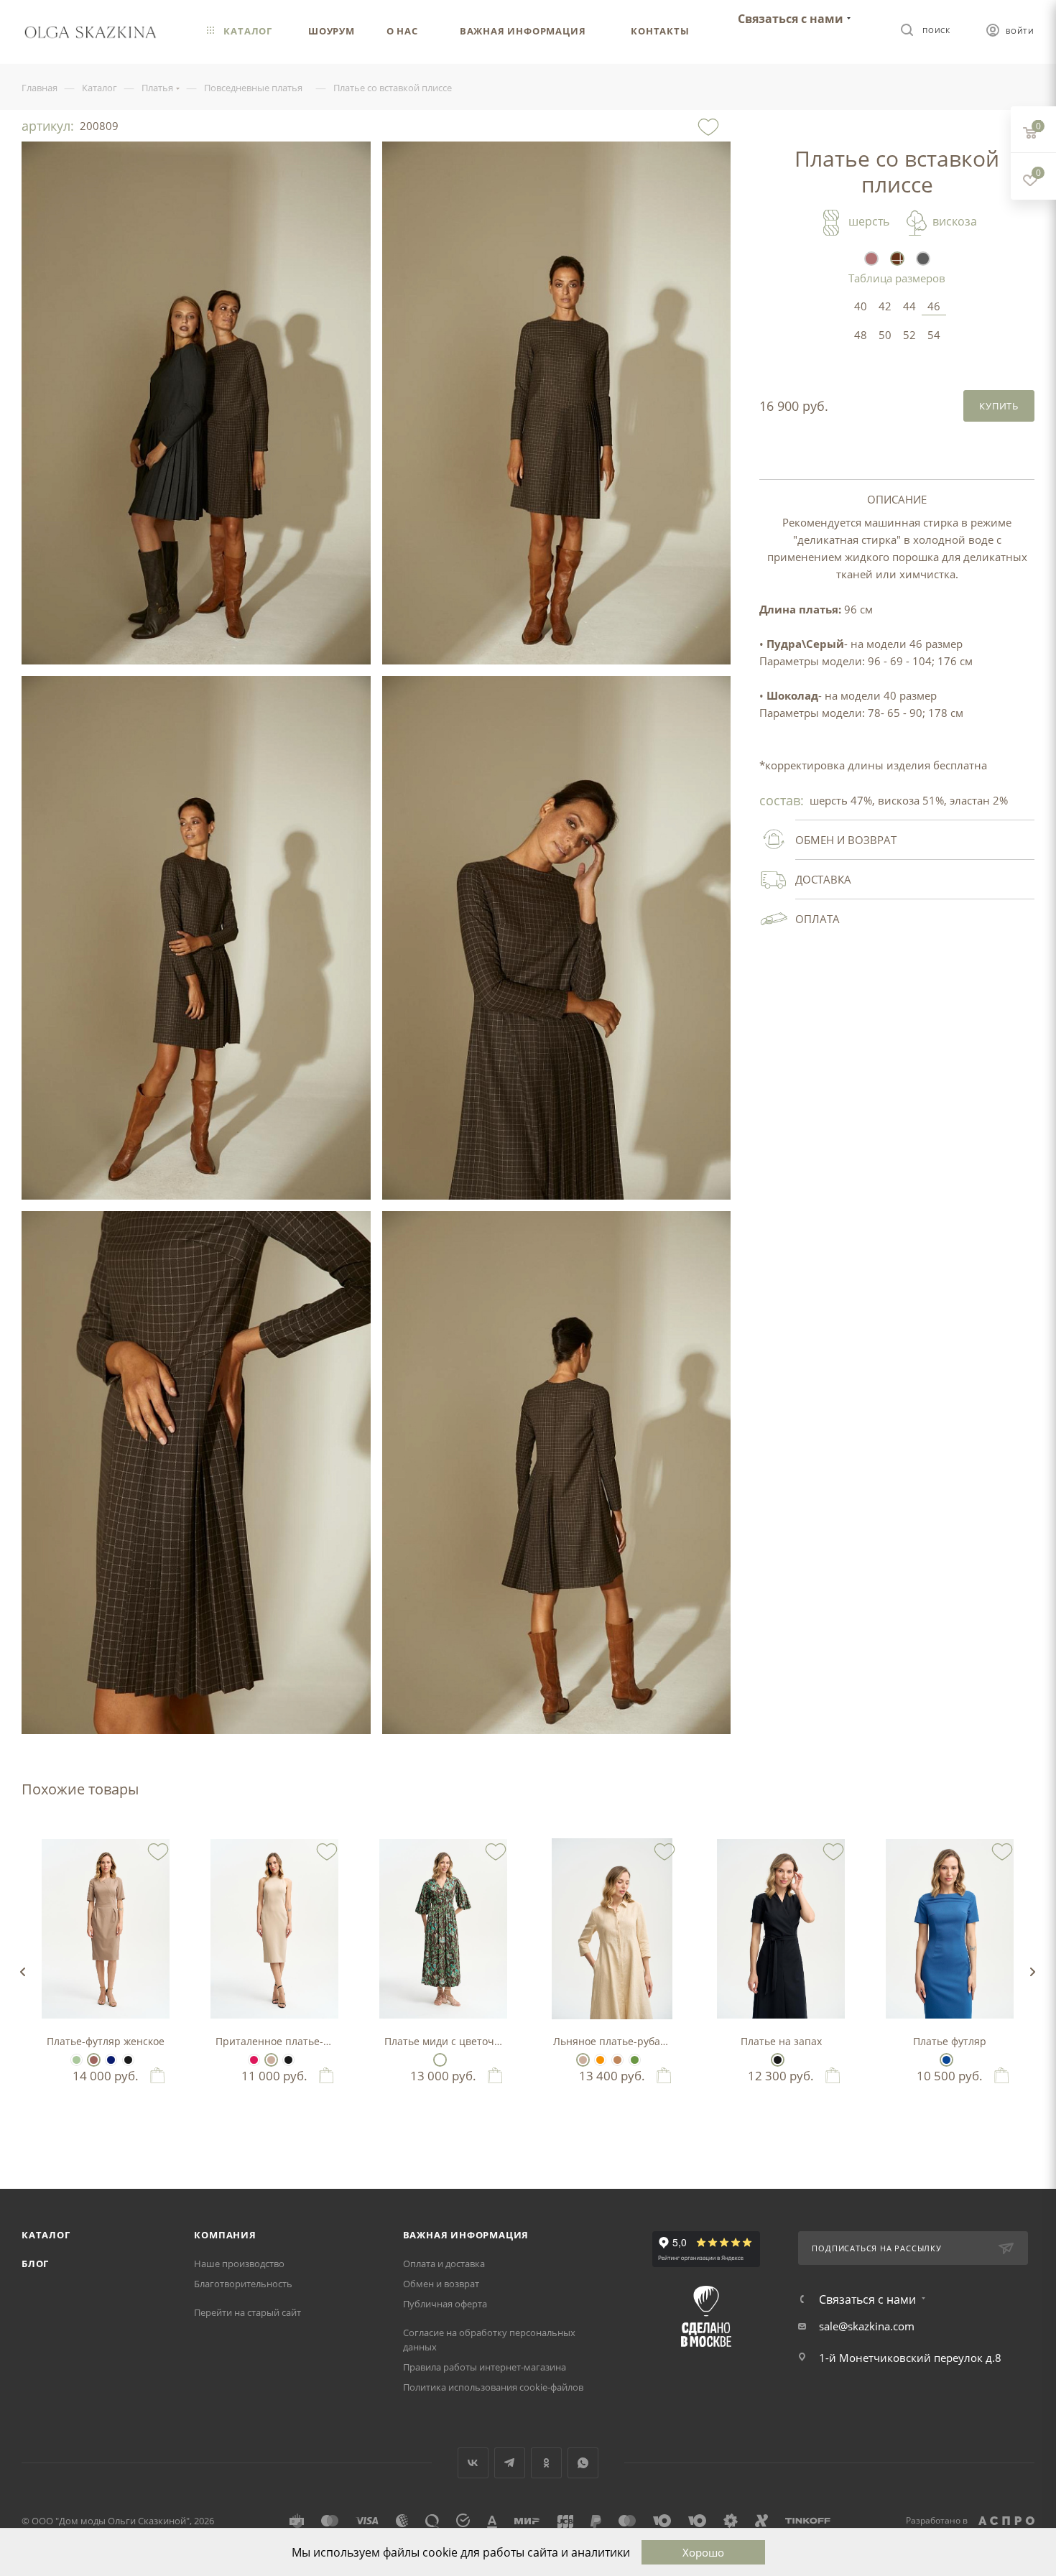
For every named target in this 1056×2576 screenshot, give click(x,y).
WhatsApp (583, 2463)
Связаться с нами (791, 19)
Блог (35, 2264)
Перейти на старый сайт (247, 2312)
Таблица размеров (897, 278)
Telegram (510, 2463)
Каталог (46, 2235)
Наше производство (239, 2264)
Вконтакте (473, 2463)
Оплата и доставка (444, 2264)
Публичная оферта (445, 2304)
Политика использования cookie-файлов (493, 2387)
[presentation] (22, 1972)
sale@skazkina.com (867, 2326)
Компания (225, 2235)
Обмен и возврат (441, 2284)
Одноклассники (546, 2463)
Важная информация (466, 2235)
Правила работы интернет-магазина (485, 2367)
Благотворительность (243, 2284)
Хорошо (703, 2552)
